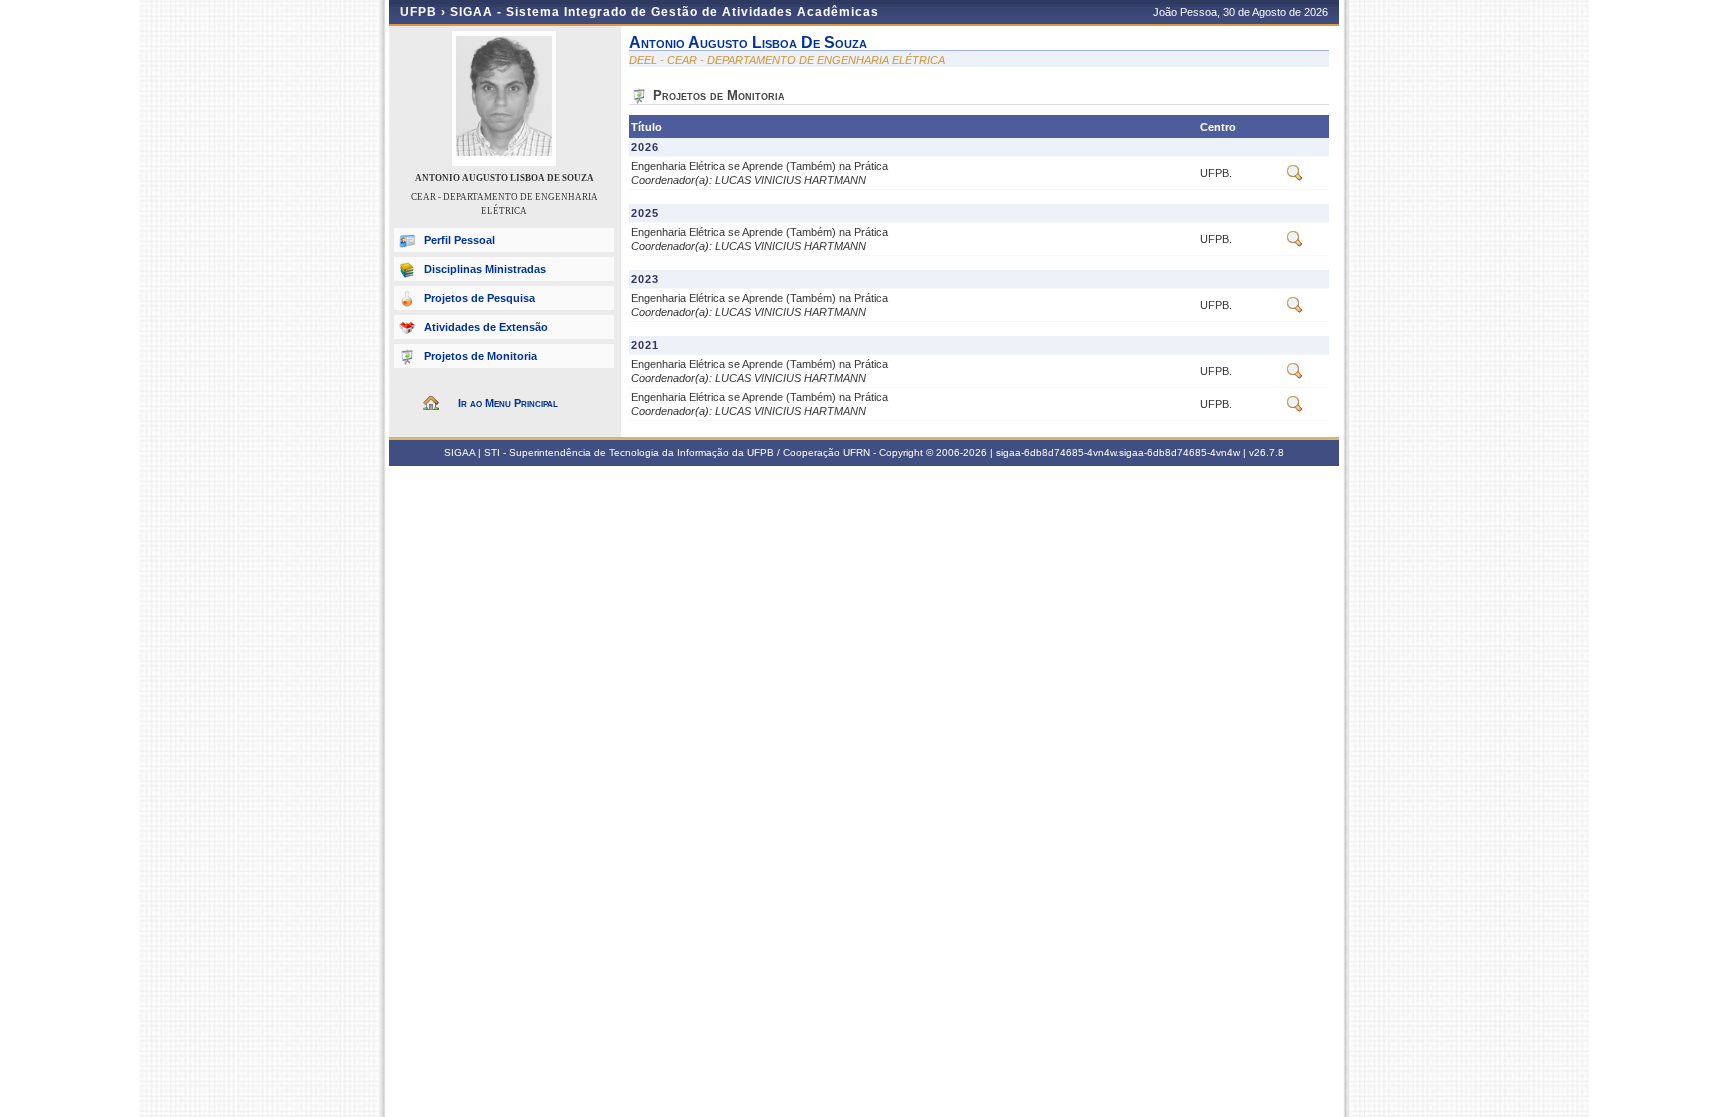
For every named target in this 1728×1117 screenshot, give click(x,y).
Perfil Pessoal (459, 240)
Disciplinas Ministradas (485, 269)
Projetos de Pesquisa (479, 298)
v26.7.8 (1266, 452)
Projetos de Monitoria (480, 356)
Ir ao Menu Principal (508, 403)
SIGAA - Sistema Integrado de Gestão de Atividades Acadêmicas (664, 12)
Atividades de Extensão (486, 327)
